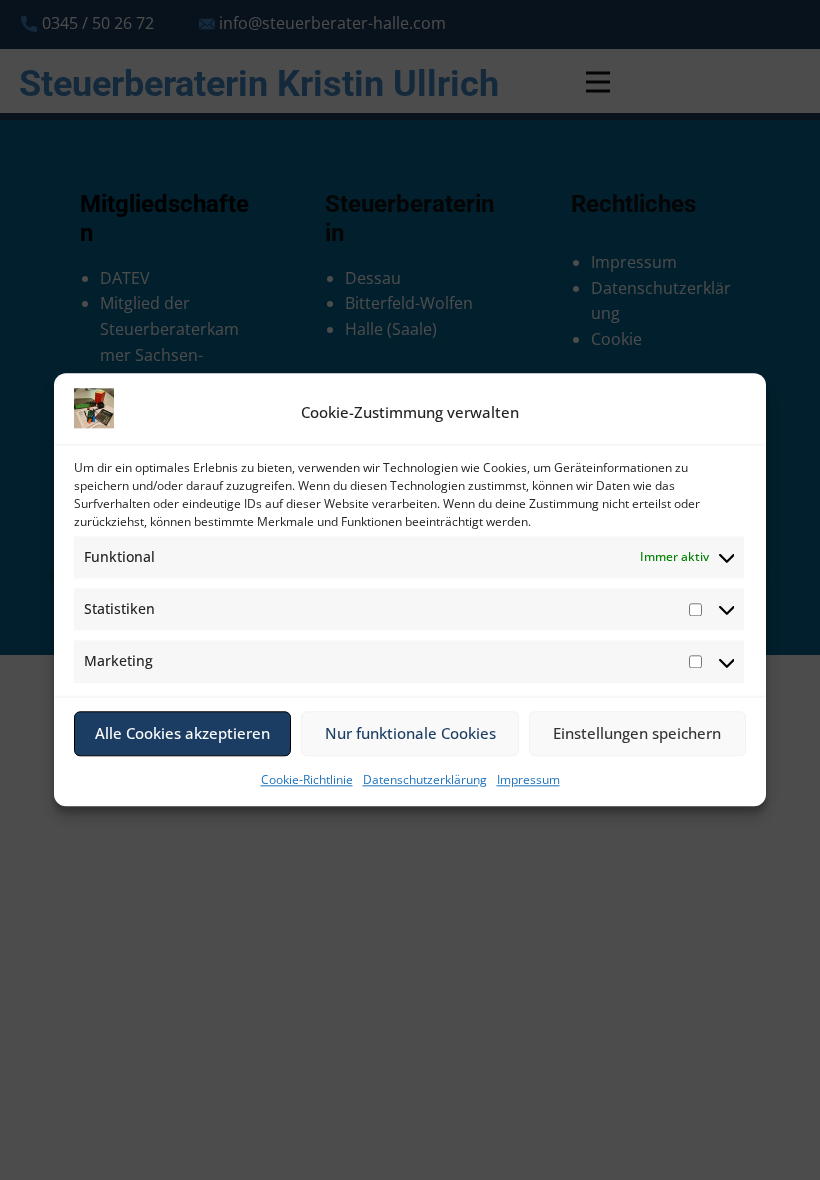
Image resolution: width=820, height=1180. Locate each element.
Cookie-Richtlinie (307, 779)
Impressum (528, 779)
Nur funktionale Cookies (410, 734)
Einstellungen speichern (637, 734)
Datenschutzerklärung (425, 779)
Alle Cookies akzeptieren (182, 734)
